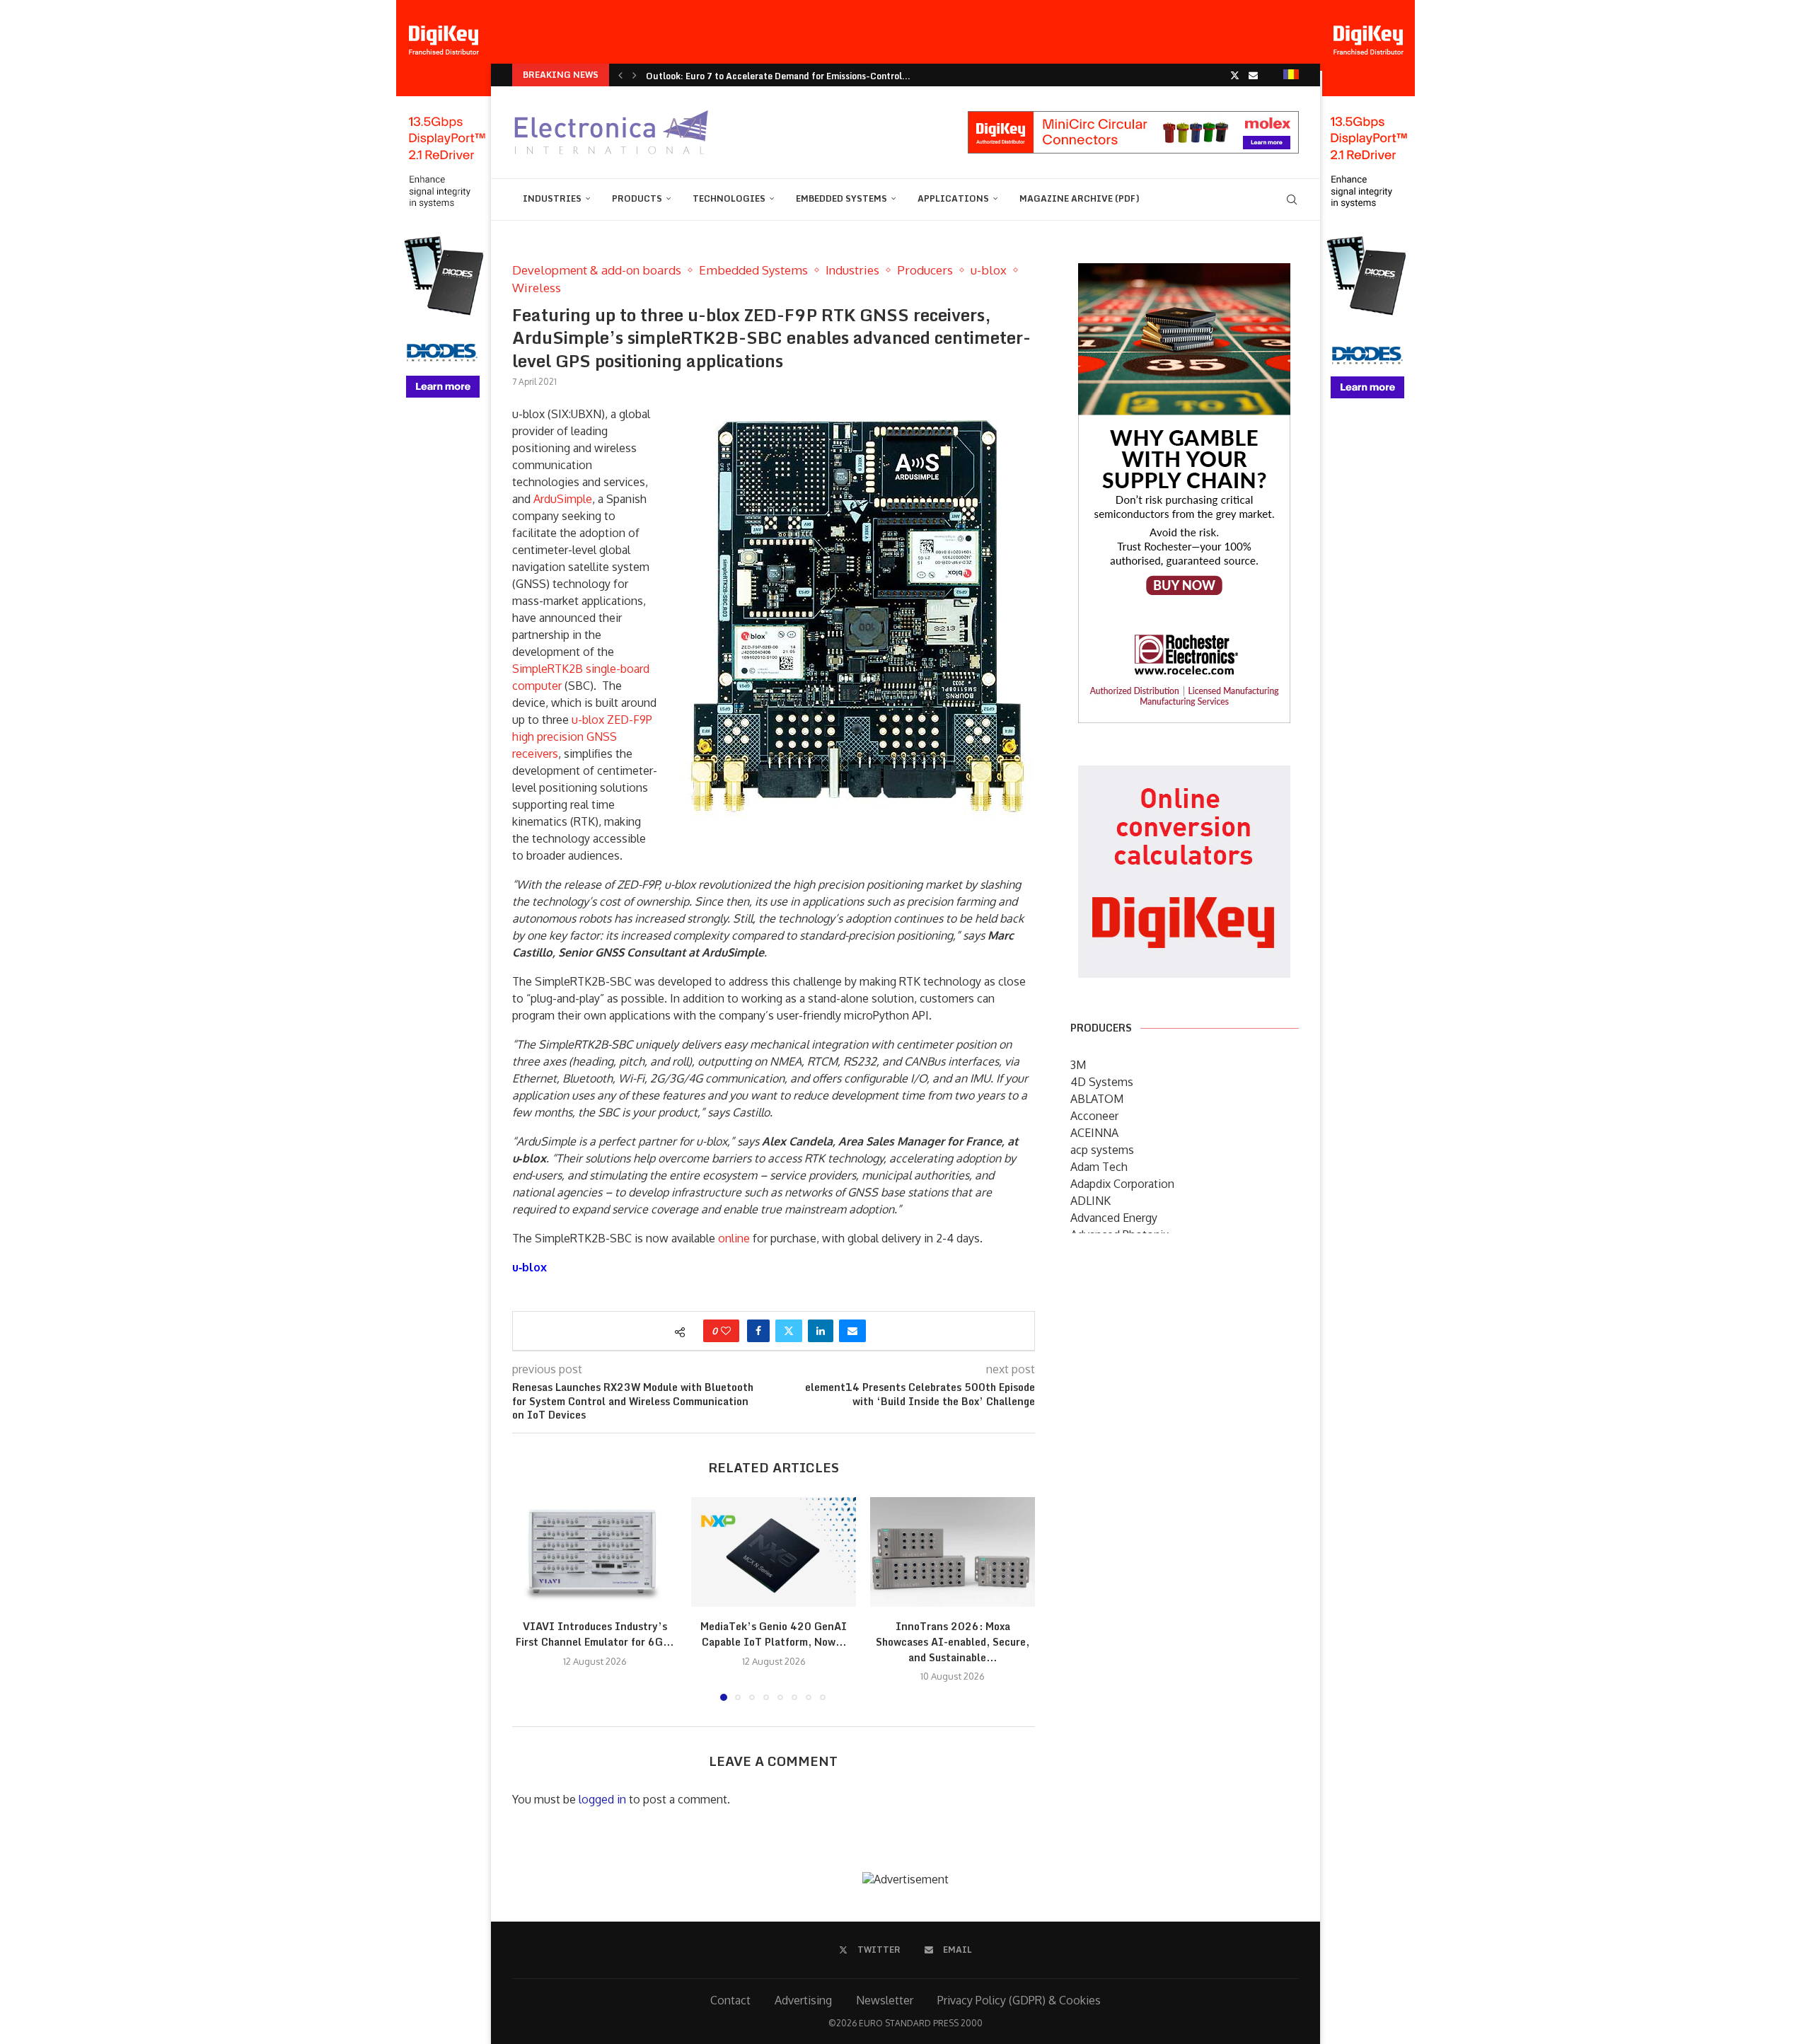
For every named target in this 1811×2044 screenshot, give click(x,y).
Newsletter (885, 2000)
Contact (730, 2000)
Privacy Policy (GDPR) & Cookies (1019, 2000)
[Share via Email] (852, 1331)
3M (1078, 1065)
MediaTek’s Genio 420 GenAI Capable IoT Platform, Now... (774, 1634)
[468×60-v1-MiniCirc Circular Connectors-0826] (1133, 118)
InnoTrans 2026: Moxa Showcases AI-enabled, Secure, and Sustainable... (953, 1641)
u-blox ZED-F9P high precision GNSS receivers (582, 737)
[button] (620, 75)
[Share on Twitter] (789, 1331)
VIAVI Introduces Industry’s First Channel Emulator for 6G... (595, 1634)
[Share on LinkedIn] (821, 1331)
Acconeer (1094, 1116)
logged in (602, 1799)
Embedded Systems (841, 198)
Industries (552, 198)
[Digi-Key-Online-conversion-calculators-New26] (1184, 775)
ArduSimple (563, 499)
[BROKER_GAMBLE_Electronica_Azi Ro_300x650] (1184, 273)
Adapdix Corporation (1122, 1184)
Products (637, 198)
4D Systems (1102, 1082)
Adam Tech (1099, 1167)
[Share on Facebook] (758, 1331)
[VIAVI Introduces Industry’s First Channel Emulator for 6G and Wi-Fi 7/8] (595, 1552)
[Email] (1253, 75)
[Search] (1292, 200)
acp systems (1102, 1150)
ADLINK (1090, 1201)
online (734, 1238)
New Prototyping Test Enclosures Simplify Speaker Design (766, 76)
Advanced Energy (1114, 1218)
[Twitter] (1235, 75)
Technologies (729, 198)
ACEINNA (1094, 1133)
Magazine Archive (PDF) (1080, 198)
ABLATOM (1097, 1099)
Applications (953, 198)
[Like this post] (726, 1331)
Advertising (803, 2000)
